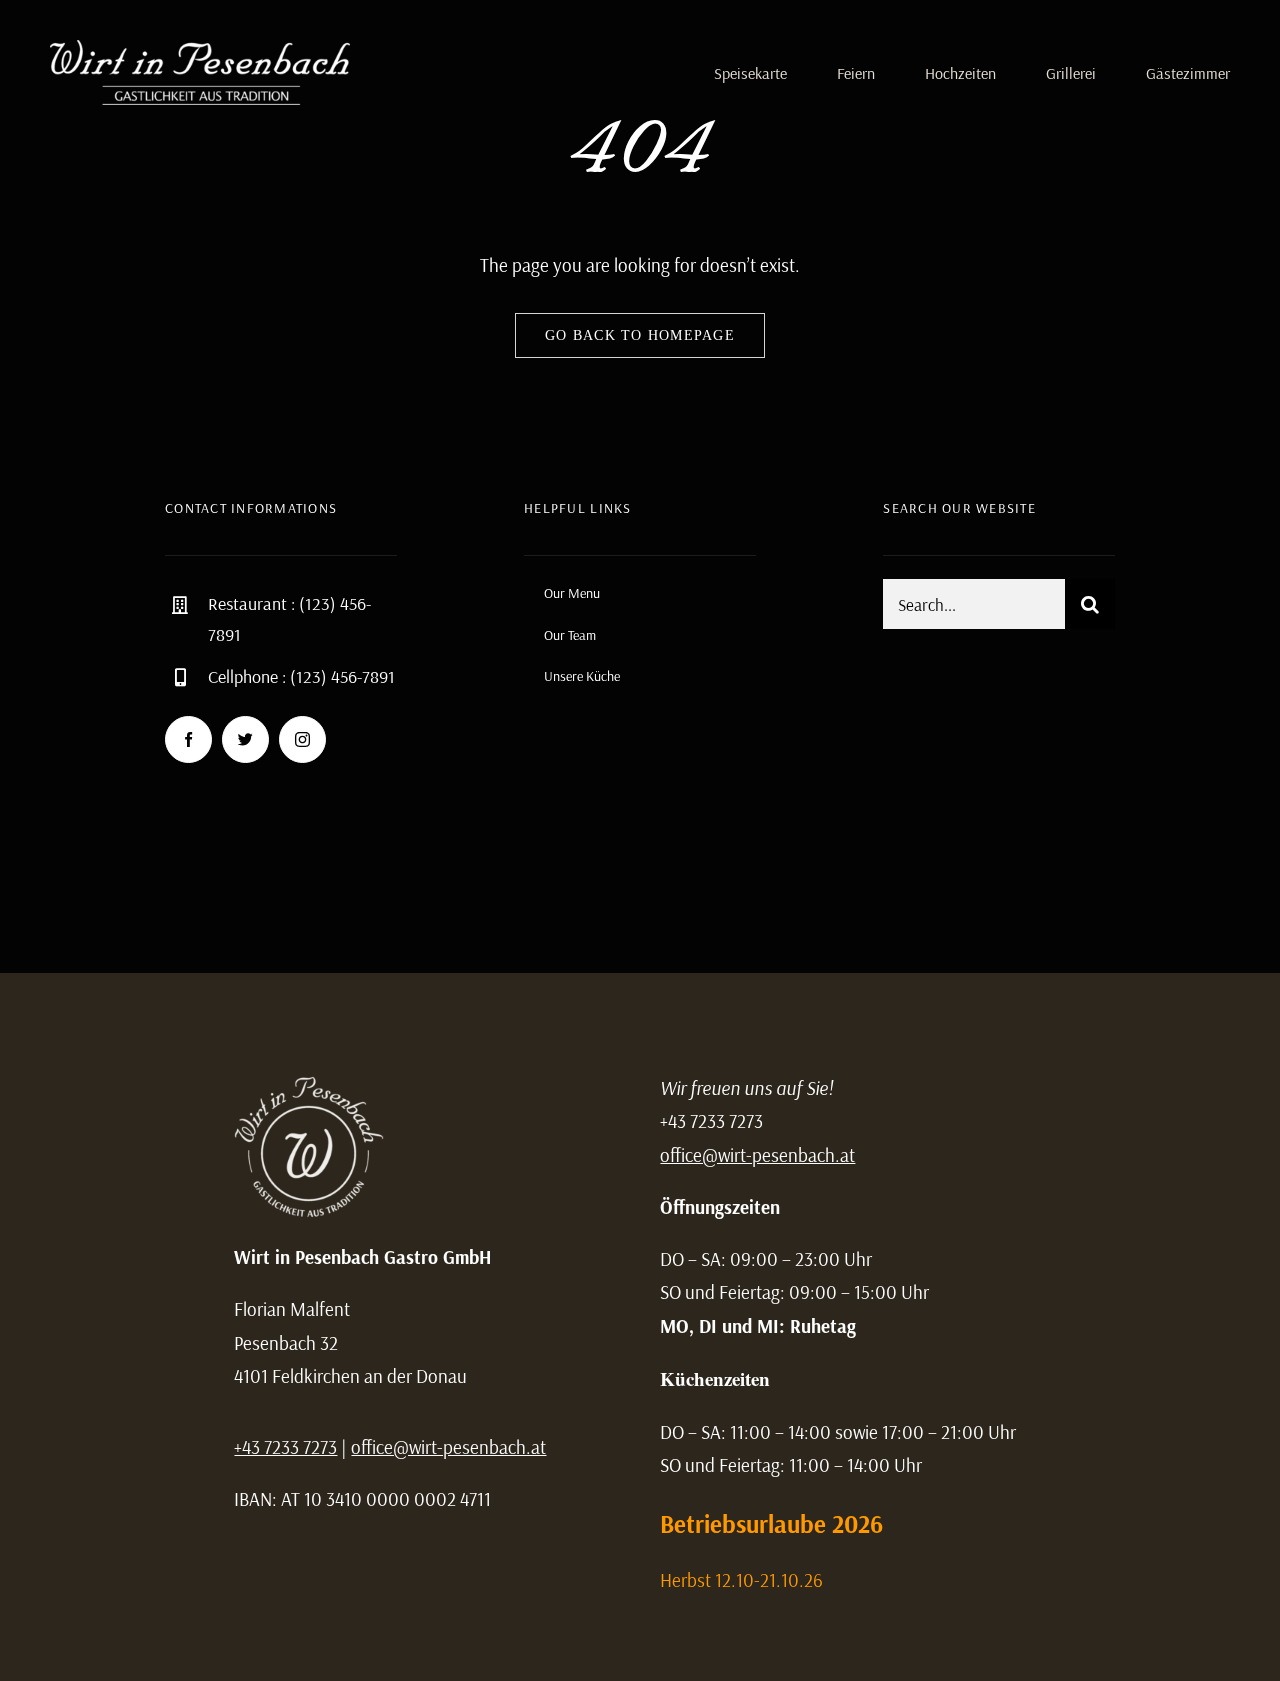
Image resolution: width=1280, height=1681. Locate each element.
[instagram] (302, 739)
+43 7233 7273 (285, 1447)
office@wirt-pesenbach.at (448, 1447)
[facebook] (188, 739)
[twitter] (245, 739)
